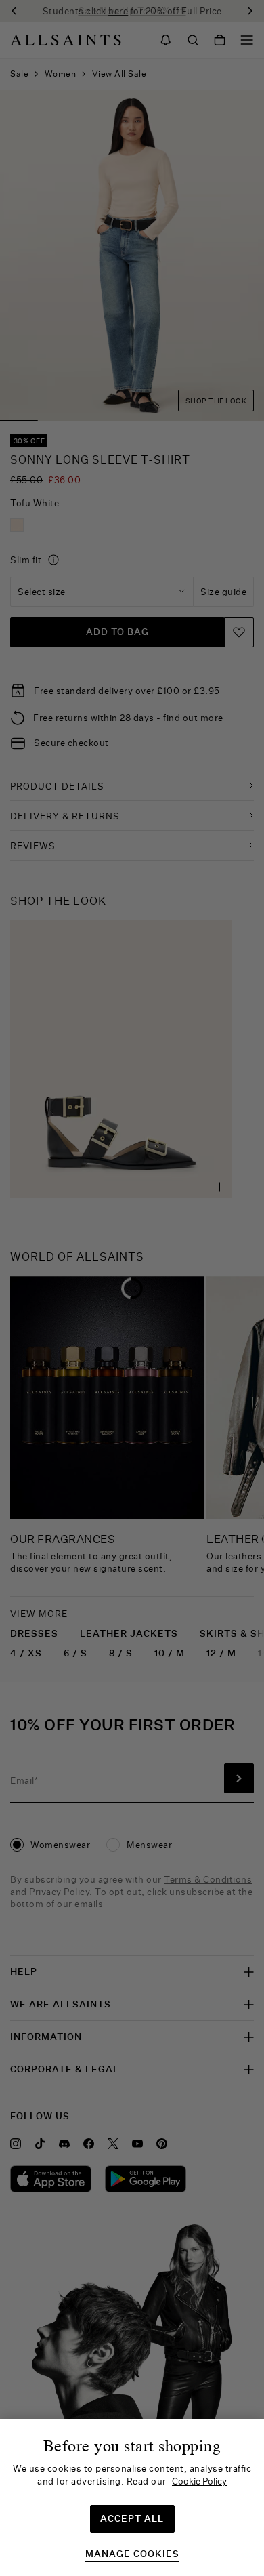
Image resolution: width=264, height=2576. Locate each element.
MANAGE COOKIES (132, 2554)
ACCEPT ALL (132, 2518)
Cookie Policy (199, 2481)
